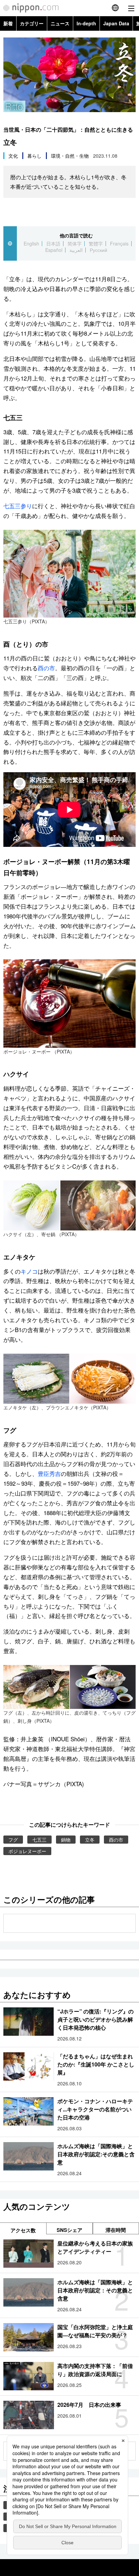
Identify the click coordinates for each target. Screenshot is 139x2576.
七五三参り (18, 506)
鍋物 (66, 1840)
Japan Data (116, 23)
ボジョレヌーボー (27, 1851)
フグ (13, 1840)
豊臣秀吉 (49, 1473)
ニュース (60, 23)
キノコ (29, 1271)
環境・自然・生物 (70, 156)
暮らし (34, 156)
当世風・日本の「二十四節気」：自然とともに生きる (68, 129)
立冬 (90, 1840)
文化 (13, 156)
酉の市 (46, 668)
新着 (8, 23)
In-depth (86, 23)
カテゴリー (32, 23)
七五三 (39, 1840)
